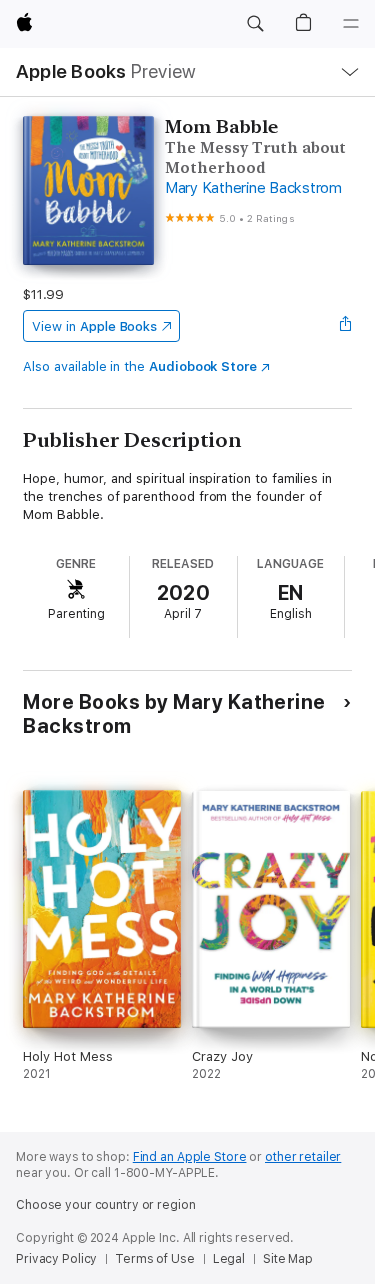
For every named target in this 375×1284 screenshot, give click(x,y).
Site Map (288, 1259)
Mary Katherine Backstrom (253, 188)
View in (94, 326)
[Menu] (351, 24)
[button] (255, 24)
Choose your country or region (106, 1205)
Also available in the (140, 366)
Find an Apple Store (190, 1157)
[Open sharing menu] (346, 326)
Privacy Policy (56, 1259)
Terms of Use (155, 1259)
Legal (229, 1259)
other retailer (303, 1157)
